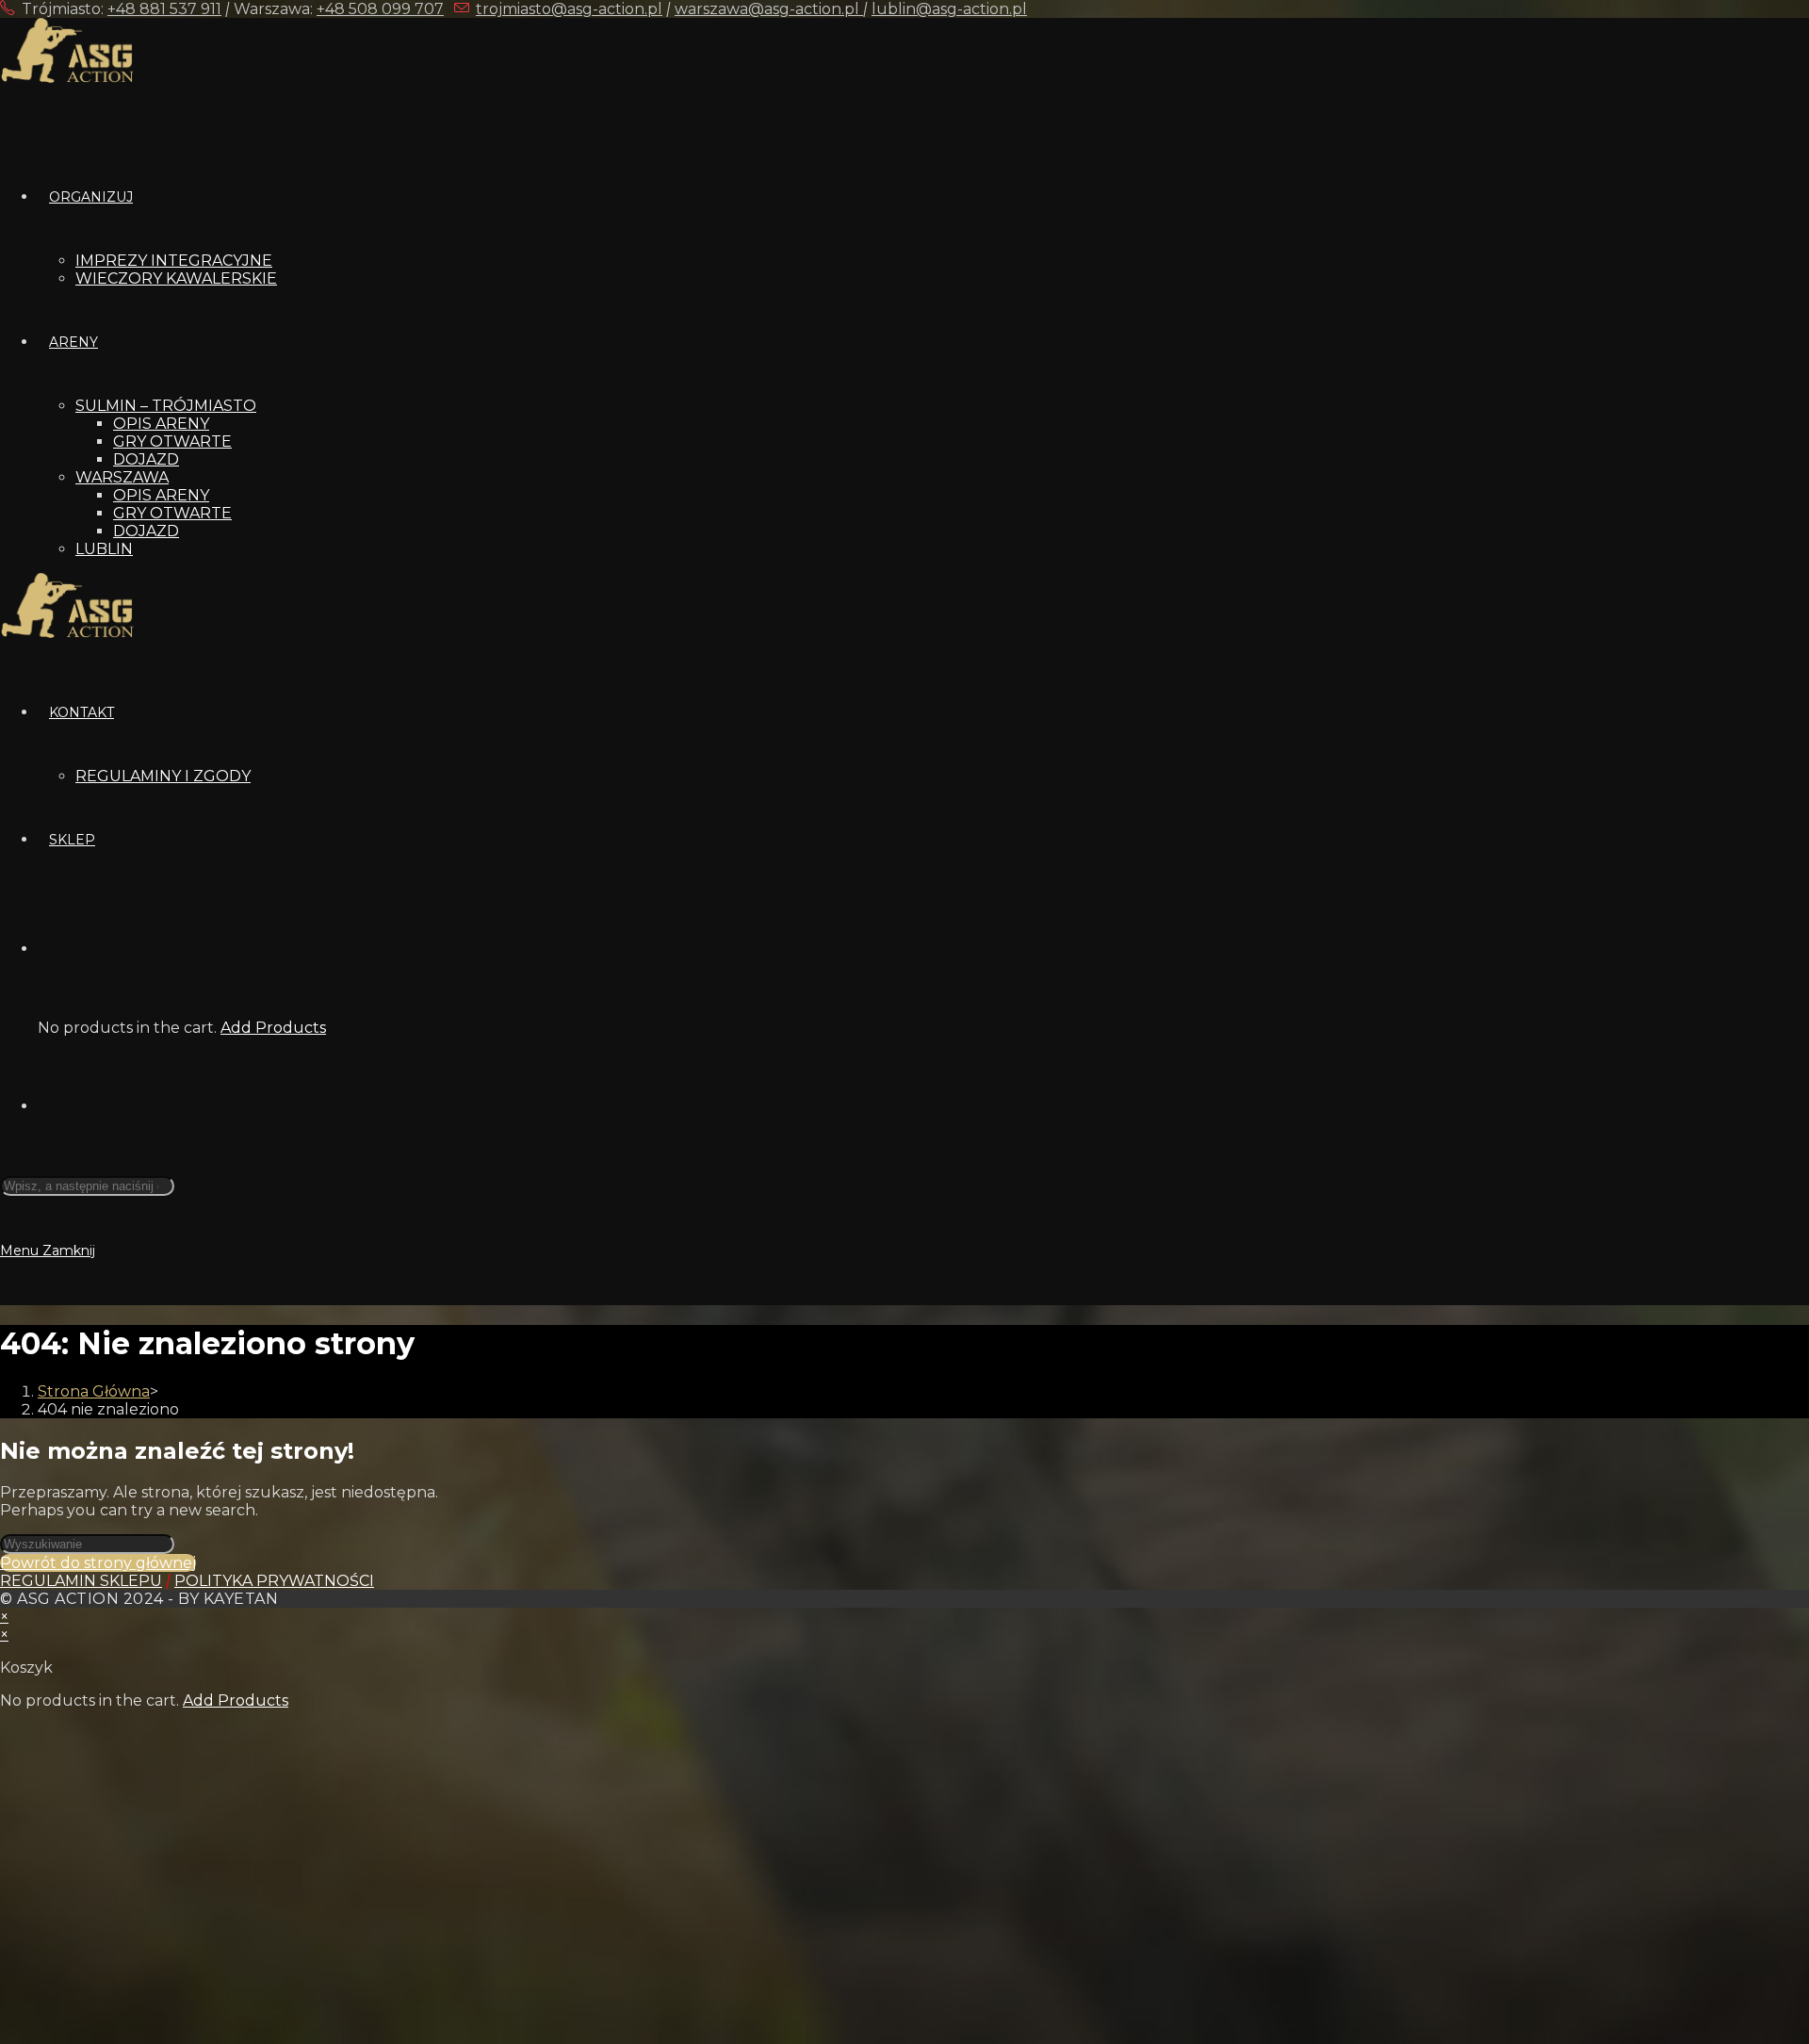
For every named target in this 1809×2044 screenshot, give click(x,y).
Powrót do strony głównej (98, 1563)
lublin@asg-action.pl (949, 9)
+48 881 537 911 (164, 9)
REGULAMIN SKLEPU (81, 1581)
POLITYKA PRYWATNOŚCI (274, 1581)
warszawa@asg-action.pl (769, 9)
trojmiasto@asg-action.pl (569, 9)
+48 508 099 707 (380, 9)
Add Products (273, 1028)
